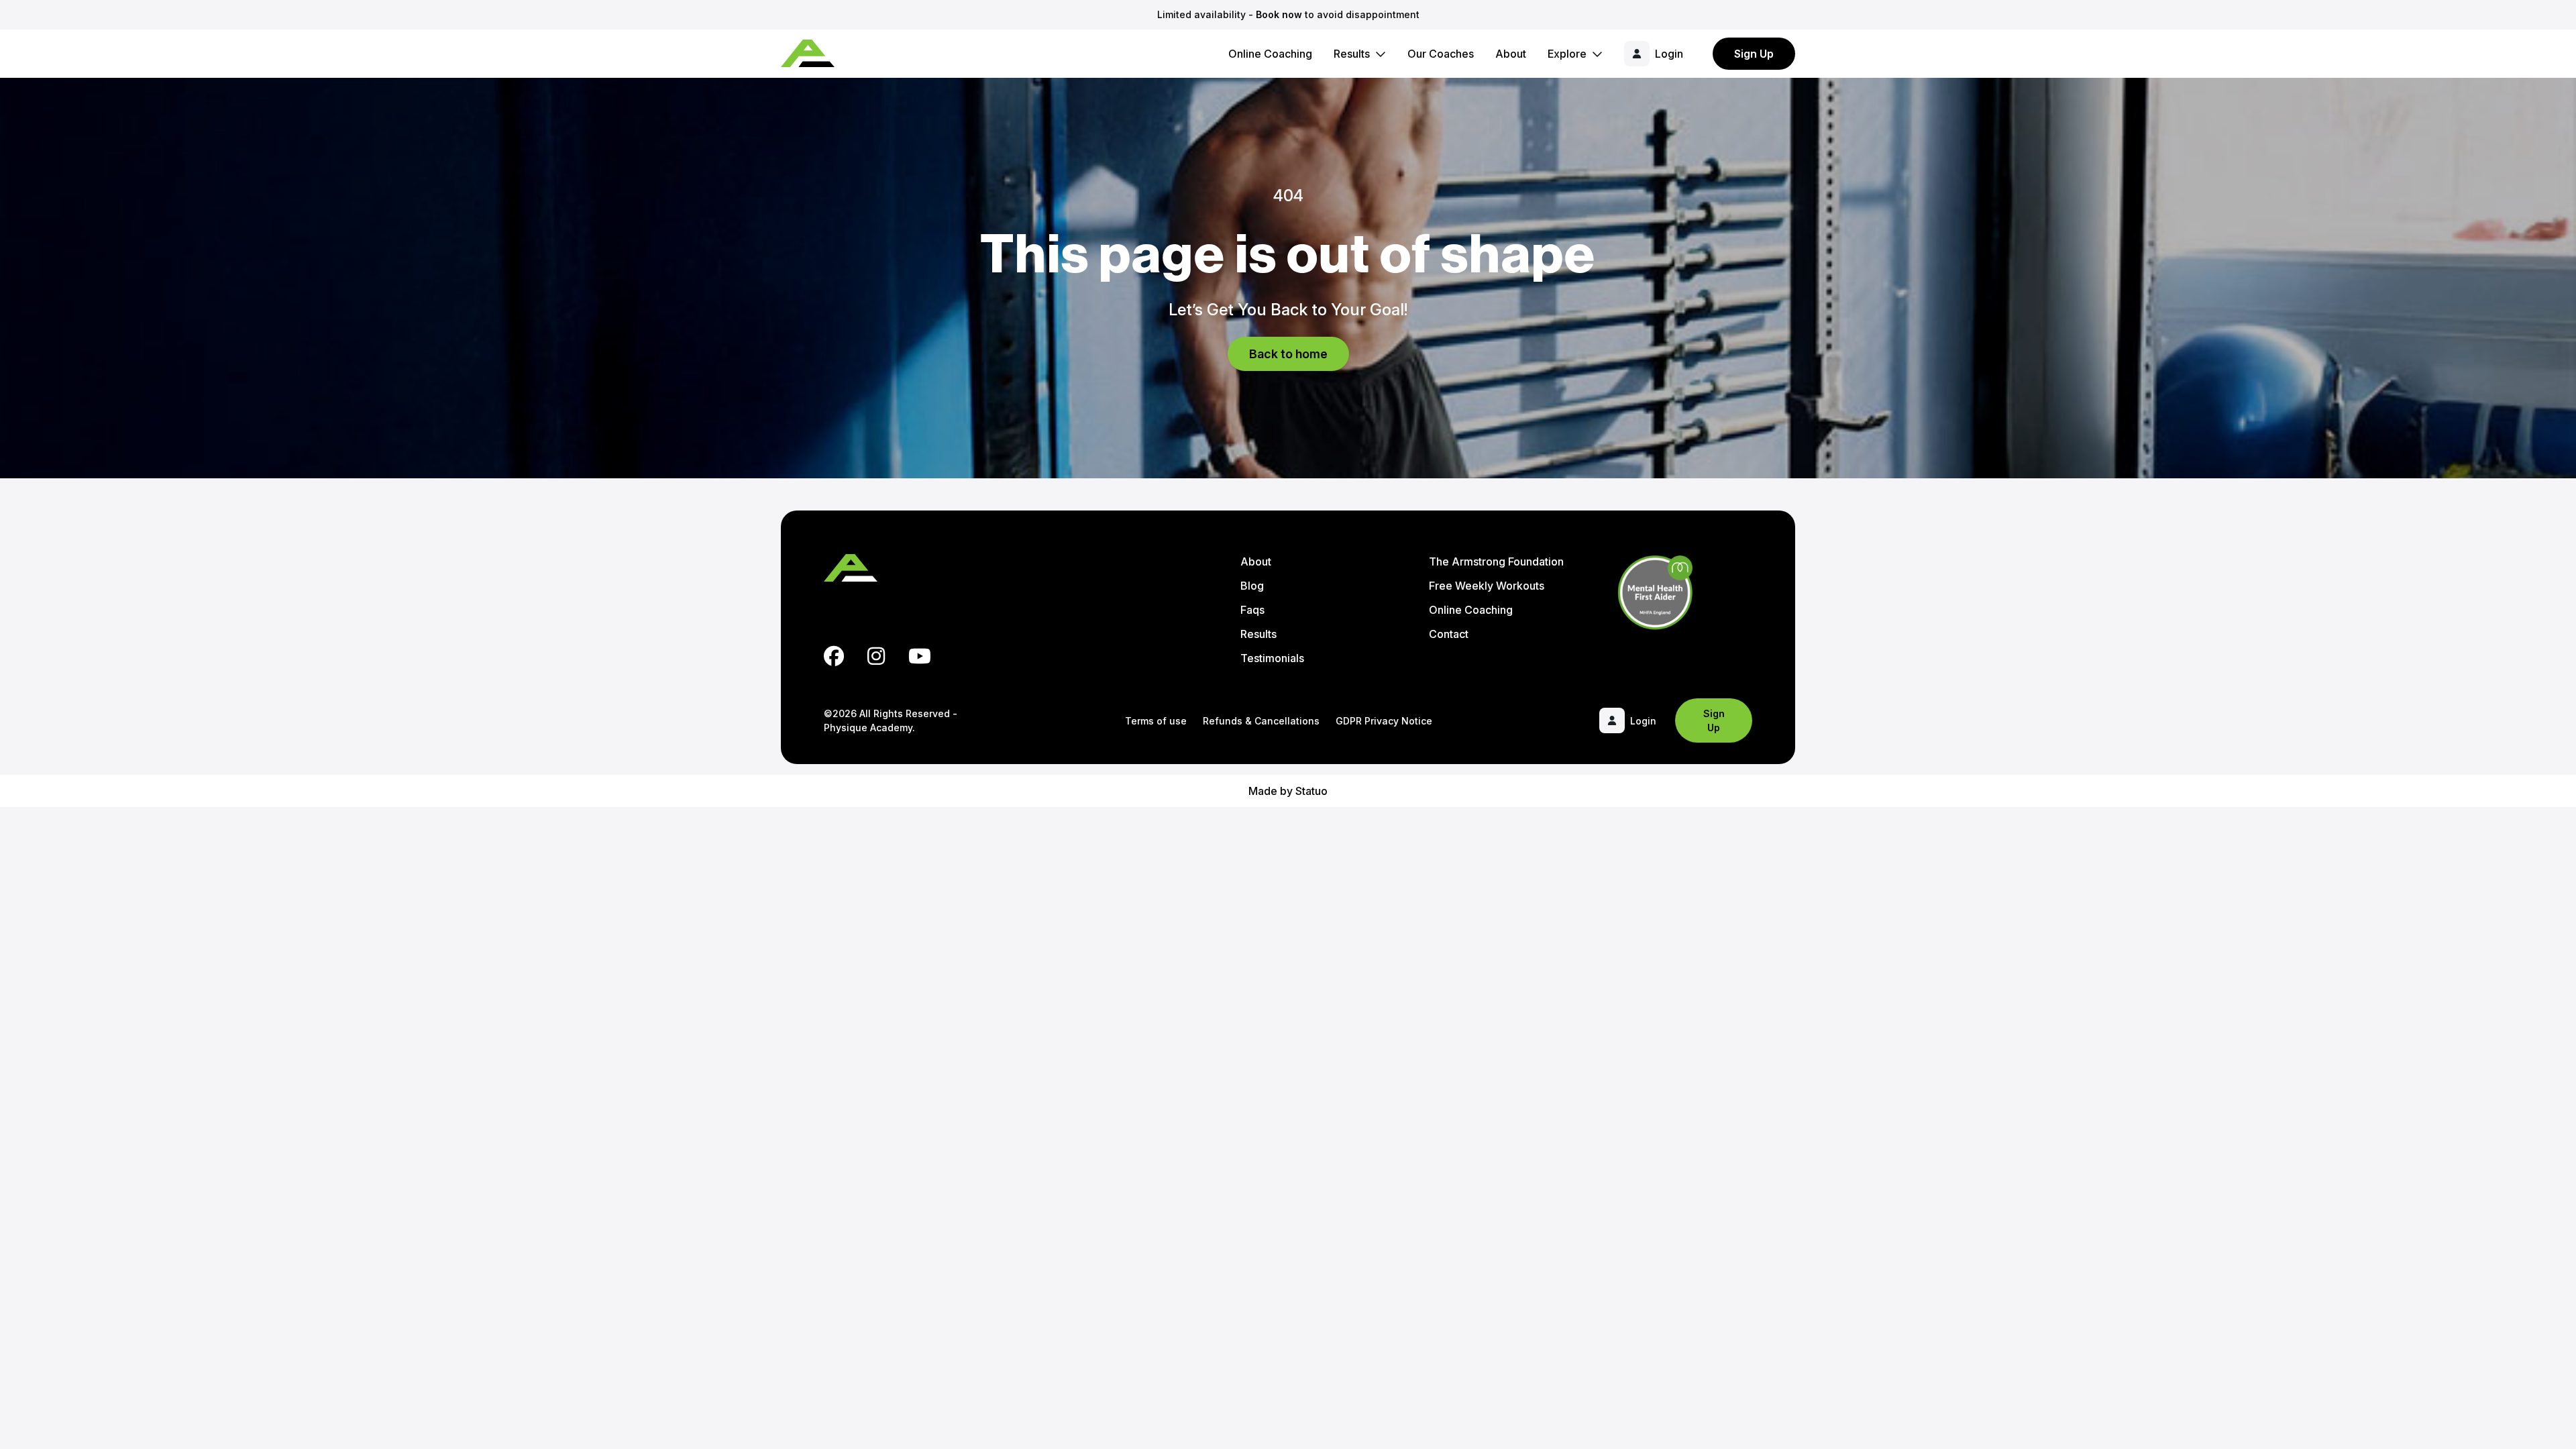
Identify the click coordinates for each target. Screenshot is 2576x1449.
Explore (1567, 54)
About (1511, 54)
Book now (1279, 14)
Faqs (1252, 610)
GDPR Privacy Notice (1384, 721)
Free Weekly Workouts (1487, 586)
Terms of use (1156, 721)
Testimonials (1272, 658)
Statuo (1311, 791)
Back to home (1288, 354)
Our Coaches (1441, 54)
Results (1352, 54)
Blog (1252, 586)
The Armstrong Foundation (1496, 561)
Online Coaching (1270, 54)
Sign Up (1754, 54)
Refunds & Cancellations (1261, 721)
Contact (1449, 634)
